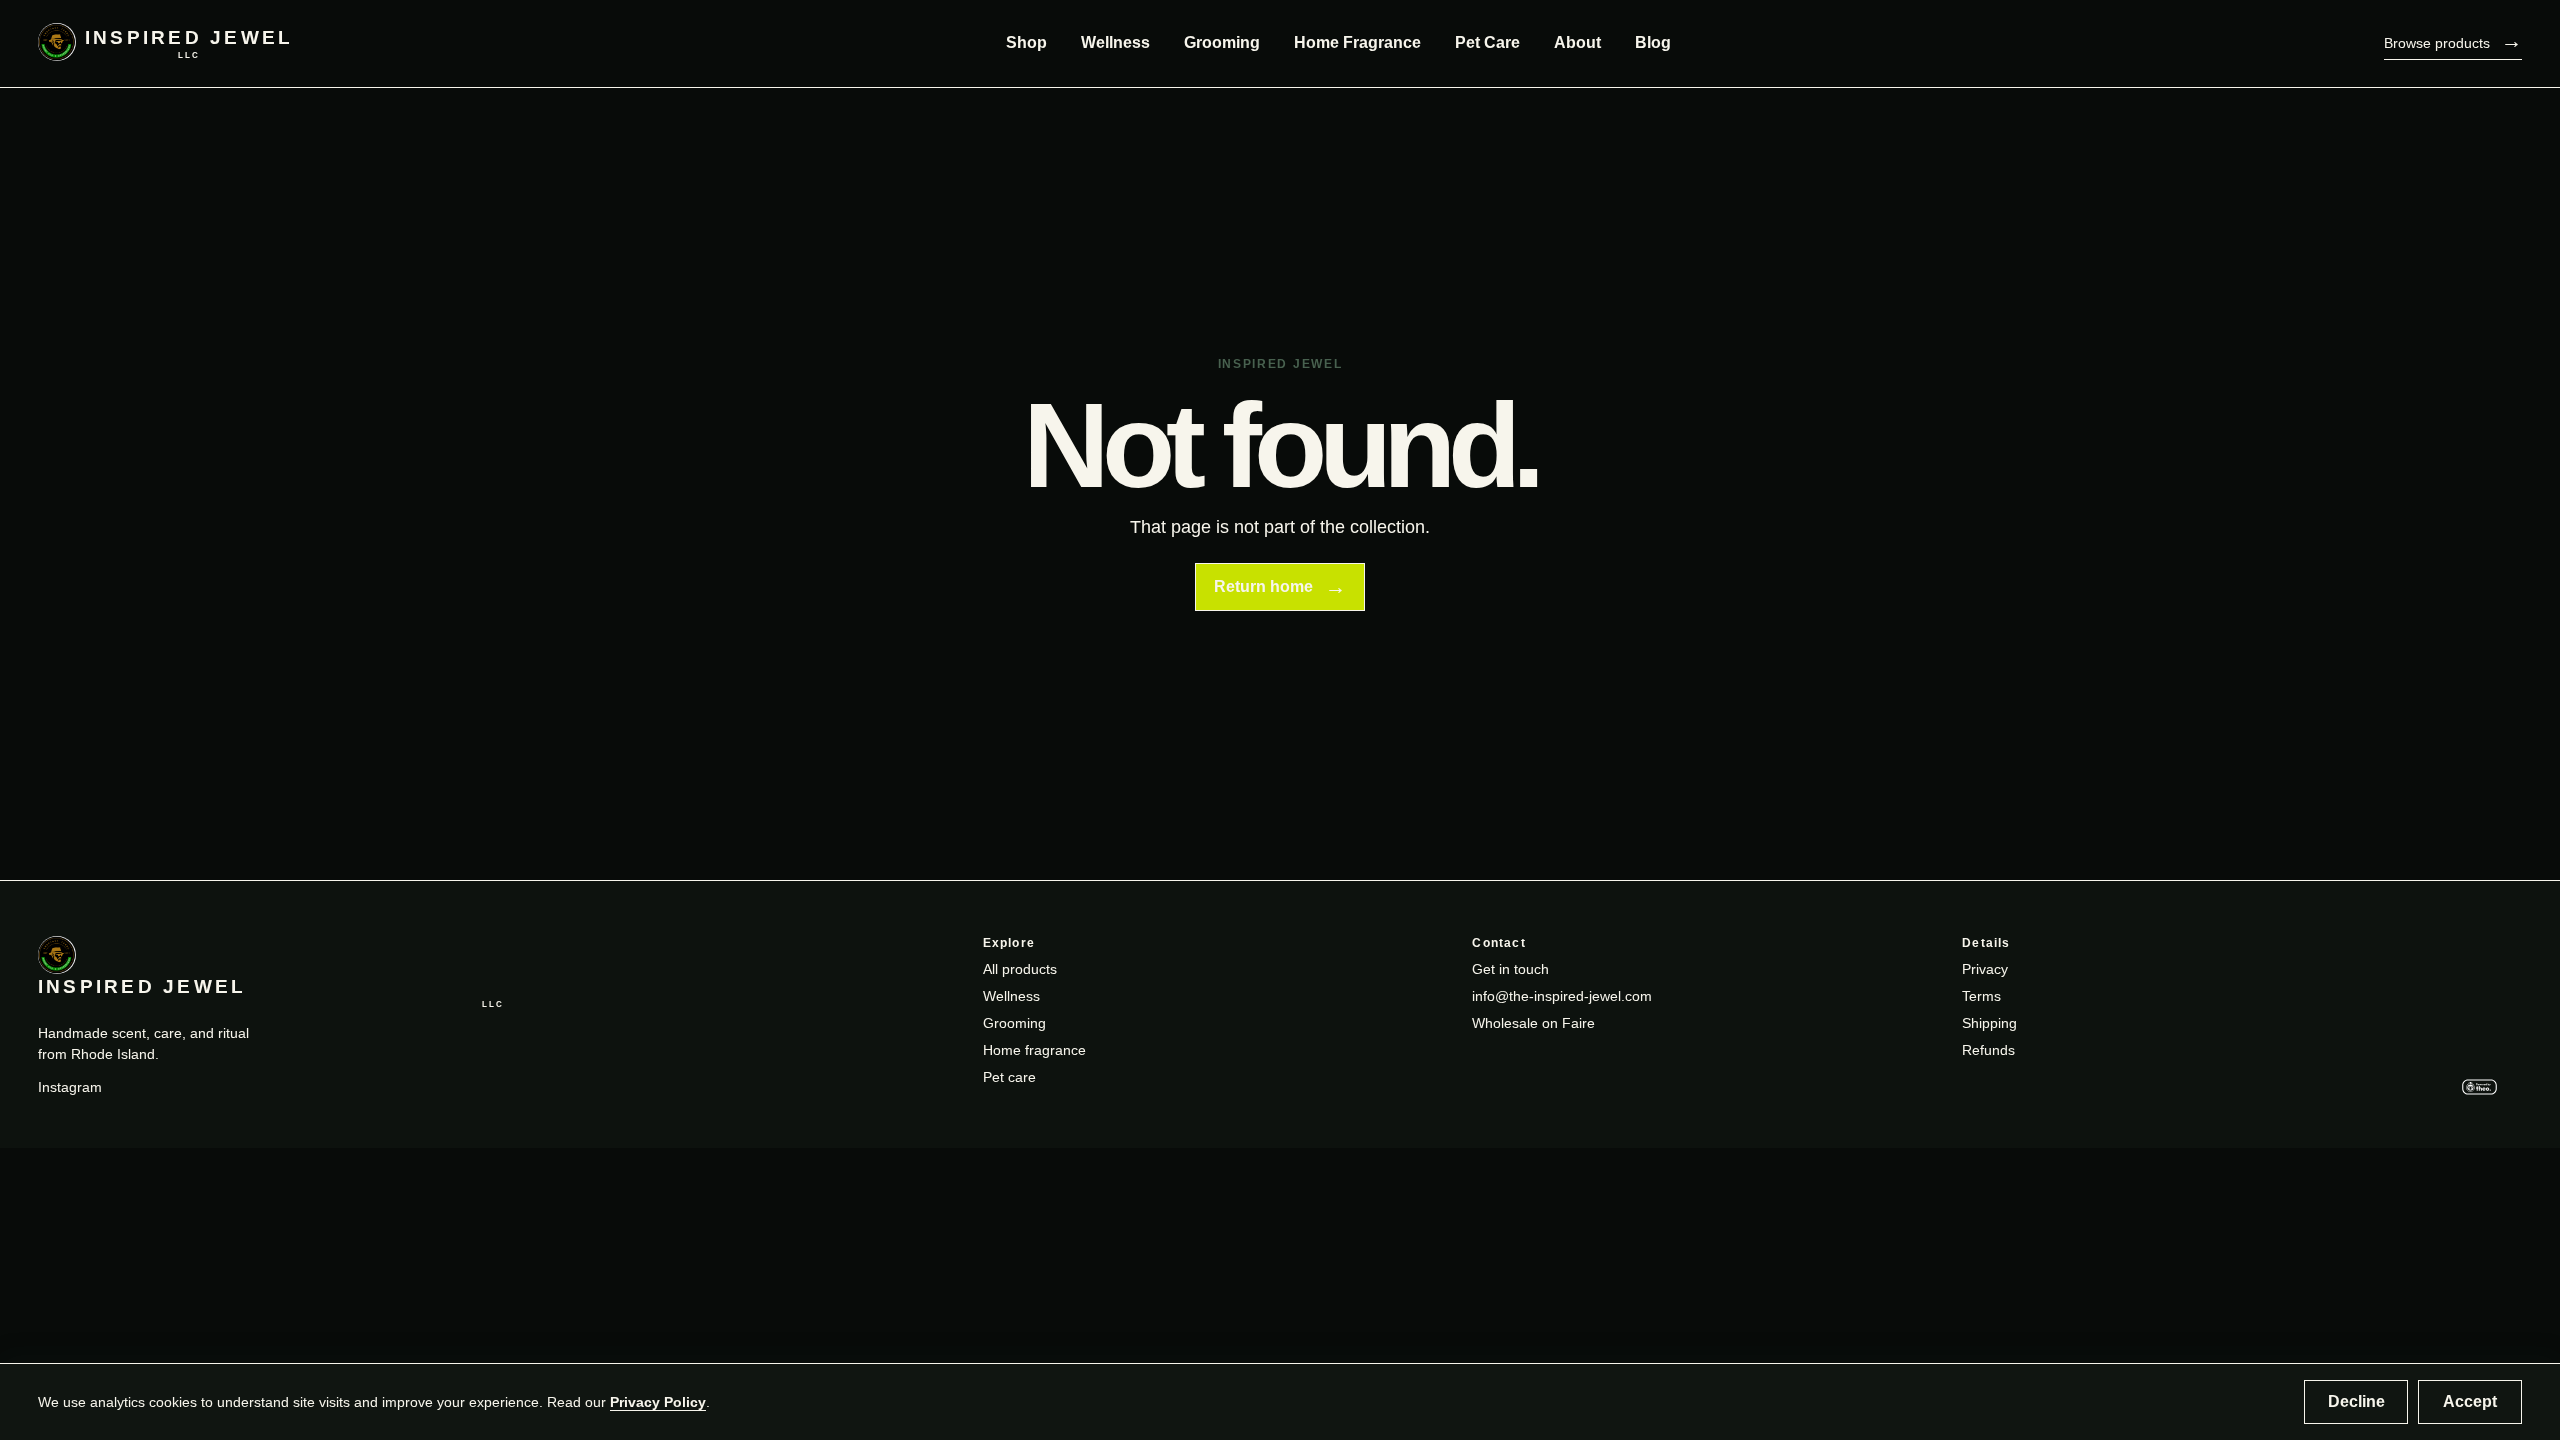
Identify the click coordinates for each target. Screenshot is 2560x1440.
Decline (2356, 1401)
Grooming (1222, 42)
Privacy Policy (658, 1402)
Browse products (2453, 40)
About (1577, 42)
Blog (1653, 42)
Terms (1981, 996)
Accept (2470, 1401)
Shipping (1989, 1023)
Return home (1280, 586)
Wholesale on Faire (1533, 1023)
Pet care (1009, 1077)
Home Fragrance (1357, 42)
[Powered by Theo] (2487, 1089)
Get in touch (1510, 969)
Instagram (70, 1087)
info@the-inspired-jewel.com (1562, 996)
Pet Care (1487, 42)
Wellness (1115, 42)
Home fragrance (1034, 1050)
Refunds (1988, 1050)
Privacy (1985, 969)
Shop (1026, 42)
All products (1020, 969)
